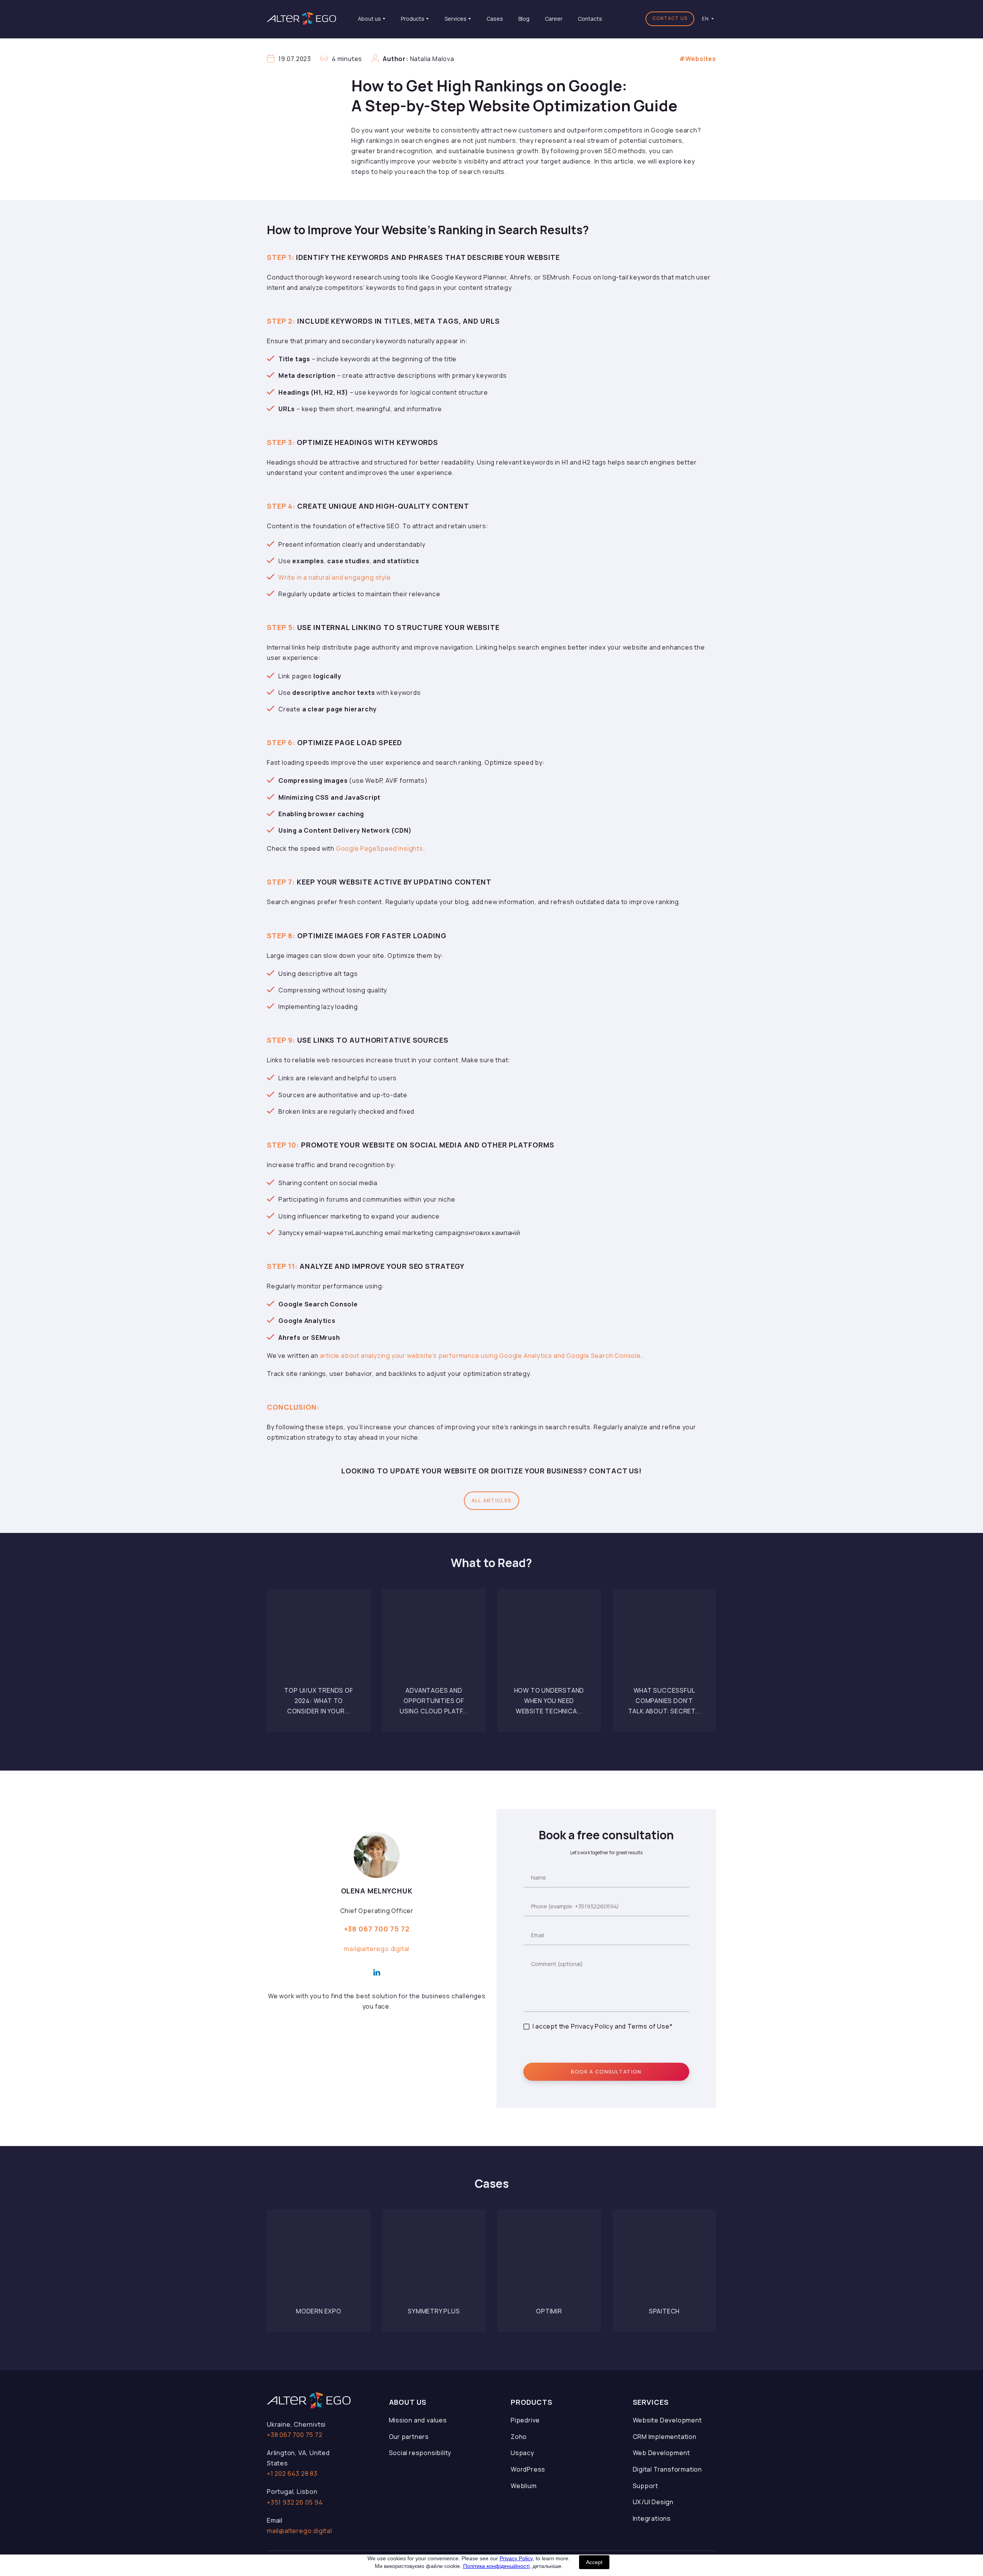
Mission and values (418, 2420)
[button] (670, 19)
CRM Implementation (665, 2437)
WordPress (528, 2469)
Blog (524, 19)
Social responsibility (420, 2453)
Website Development (667, 2420)
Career (554, 19)
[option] (705, 19)
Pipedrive (525, 2420)
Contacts (590, 19)
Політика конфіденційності (496, 2566)
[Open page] (319, 1641)
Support (646, 2486)
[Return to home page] (301, 19)
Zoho (519, 2437)
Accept (594, 2562)
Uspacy (522, 2453)
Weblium (524, 2486)
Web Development (661, 2453)
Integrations (652, 2518)
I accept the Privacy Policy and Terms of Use (601, 2026)
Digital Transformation (668, 2469)
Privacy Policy (516, 2558)
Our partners (409, 2437)
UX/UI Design (653, 2502)
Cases (495, 19)
